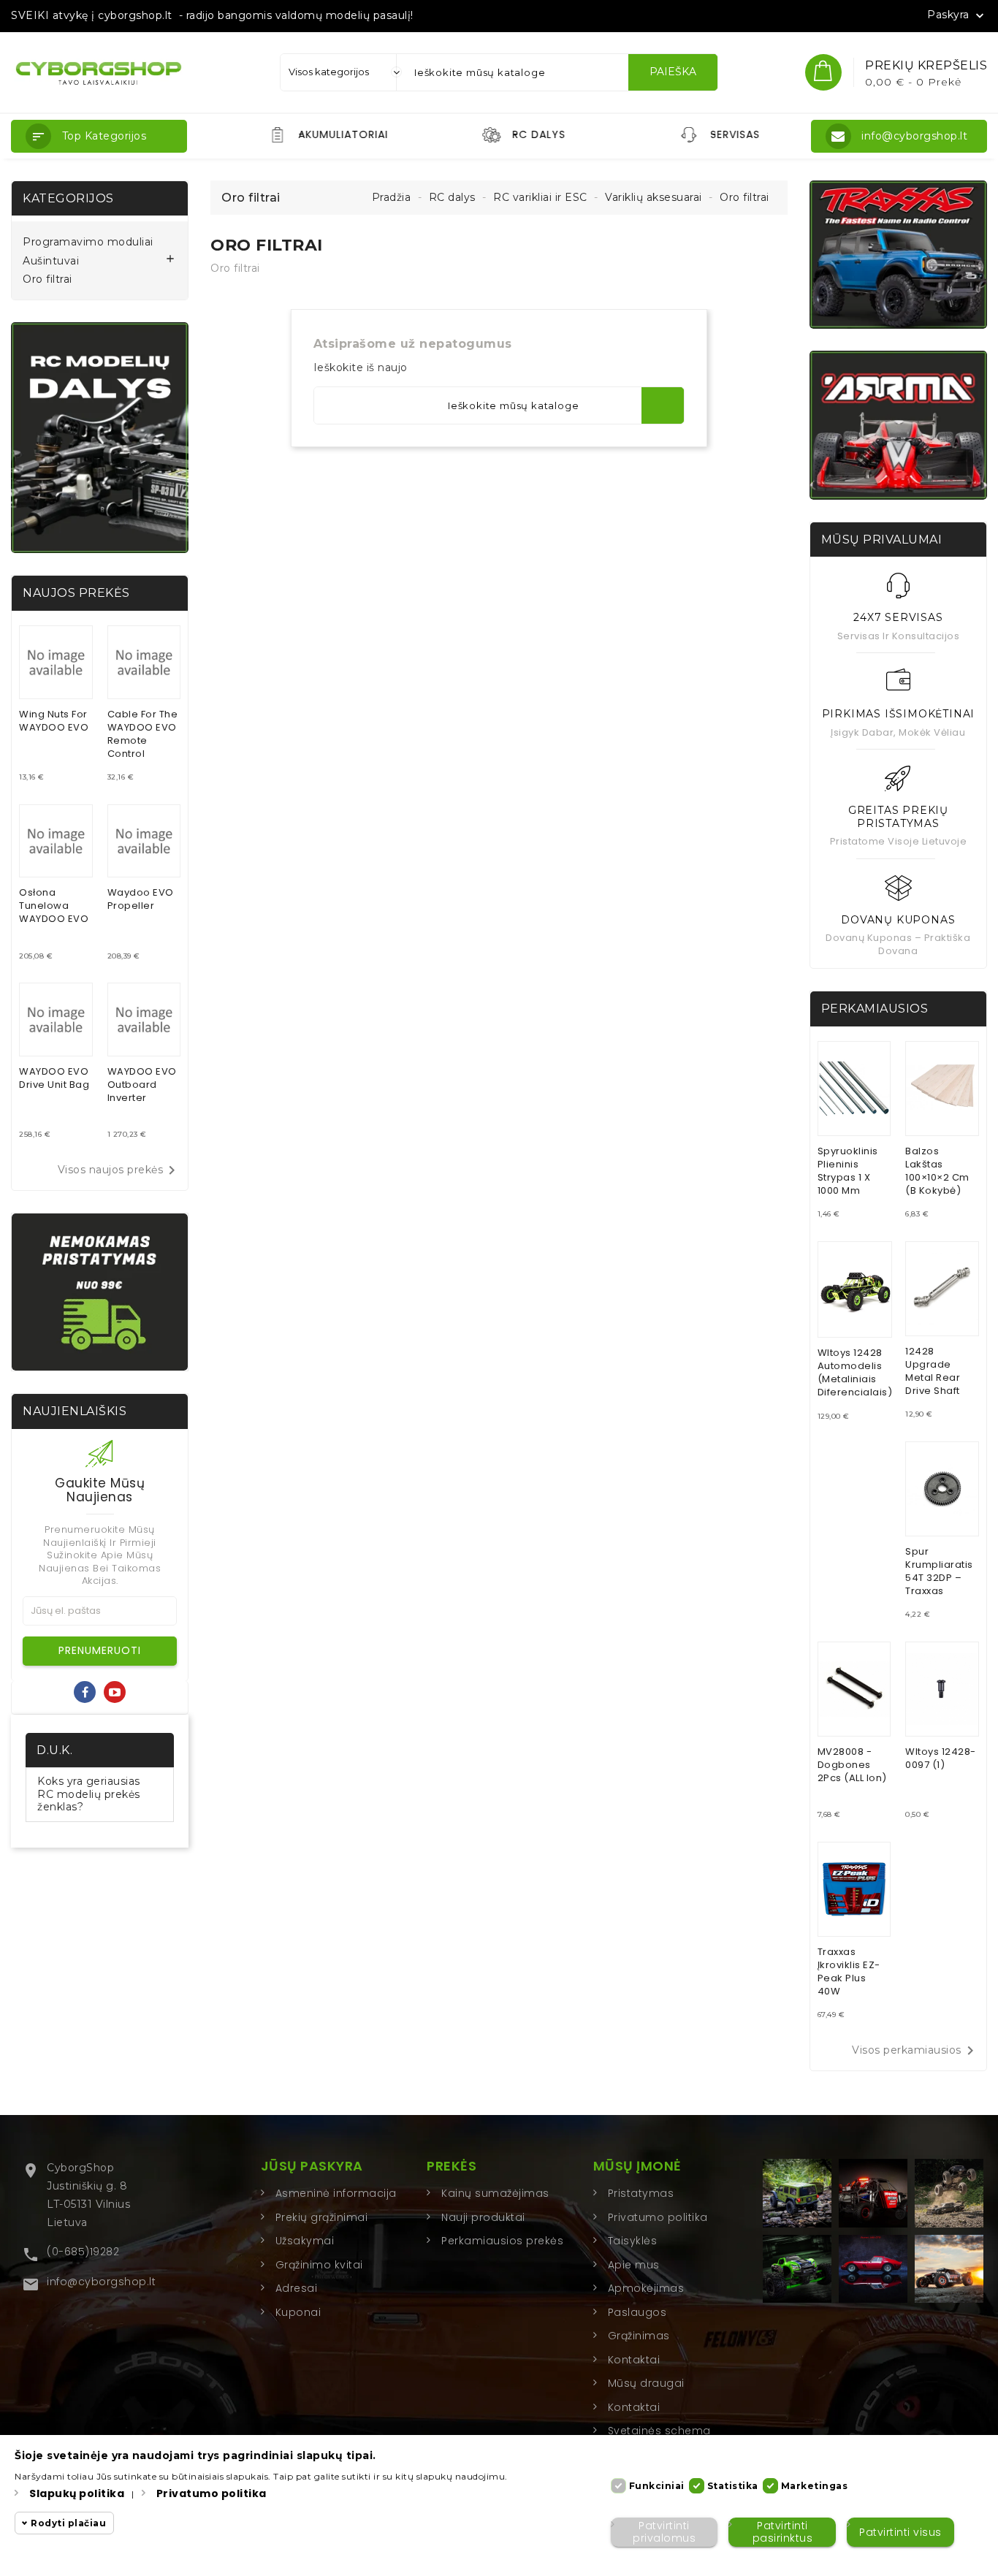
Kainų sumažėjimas (495, 2193)
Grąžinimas (639, 2336)
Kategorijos (68, 198)
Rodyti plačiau (68, 2523)
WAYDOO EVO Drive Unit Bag (54, 1078)
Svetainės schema (659, 2431)
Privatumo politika (658, 2217)
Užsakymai (305, 2241)
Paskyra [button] (957, 15)
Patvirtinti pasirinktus (783, 2532)
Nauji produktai (483, 2217)
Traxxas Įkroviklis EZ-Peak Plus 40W (849, 1971)
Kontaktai (634, 2360)
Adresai (297, 2288)
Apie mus (634, 2265)
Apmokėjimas (646, 2288)
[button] (99, 136)
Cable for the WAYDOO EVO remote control (143, 734)
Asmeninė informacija (336, 2193)
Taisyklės (633, 2241)
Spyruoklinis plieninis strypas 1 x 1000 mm (848, 1171)
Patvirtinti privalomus (664, 2532)
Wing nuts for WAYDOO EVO (54, 721)
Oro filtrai (47, 279)
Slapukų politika (77, 2493)
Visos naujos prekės (119, 1170)
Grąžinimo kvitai (319, 2265)
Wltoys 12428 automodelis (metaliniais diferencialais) (855, 1372)
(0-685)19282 (83, 2252)
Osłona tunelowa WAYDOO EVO (54, 906)
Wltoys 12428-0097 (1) (941, 1758)
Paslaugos (637, 2312)
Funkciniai (657, 2486)
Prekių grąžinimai (322, 2217)
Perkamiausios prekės (502, 2241)
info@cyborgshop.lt (101, 2282)
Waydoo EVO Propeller (141, 899)
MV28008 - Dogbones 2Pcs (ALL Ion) (852, 1765)
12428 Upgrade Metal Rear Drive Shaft (933, 1371)
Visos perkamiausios (915, 2051)
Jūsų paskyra (312, 2166)
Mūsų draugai (646, 2383)
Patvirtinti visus (900, 2532)
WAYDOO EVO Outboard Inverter (142, 1085)
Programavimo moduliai (88, 242)
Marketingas (815, 2486)
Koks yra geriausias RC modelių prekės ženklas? (89, 1794)
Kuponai (298, 2312)
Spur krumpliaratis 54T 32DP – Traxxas (939, 1571)
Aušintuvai (51, 261)
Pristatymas (641, 2193)
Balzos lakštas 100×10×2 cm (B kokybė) (937, 1171)
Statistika (733, 2486)
